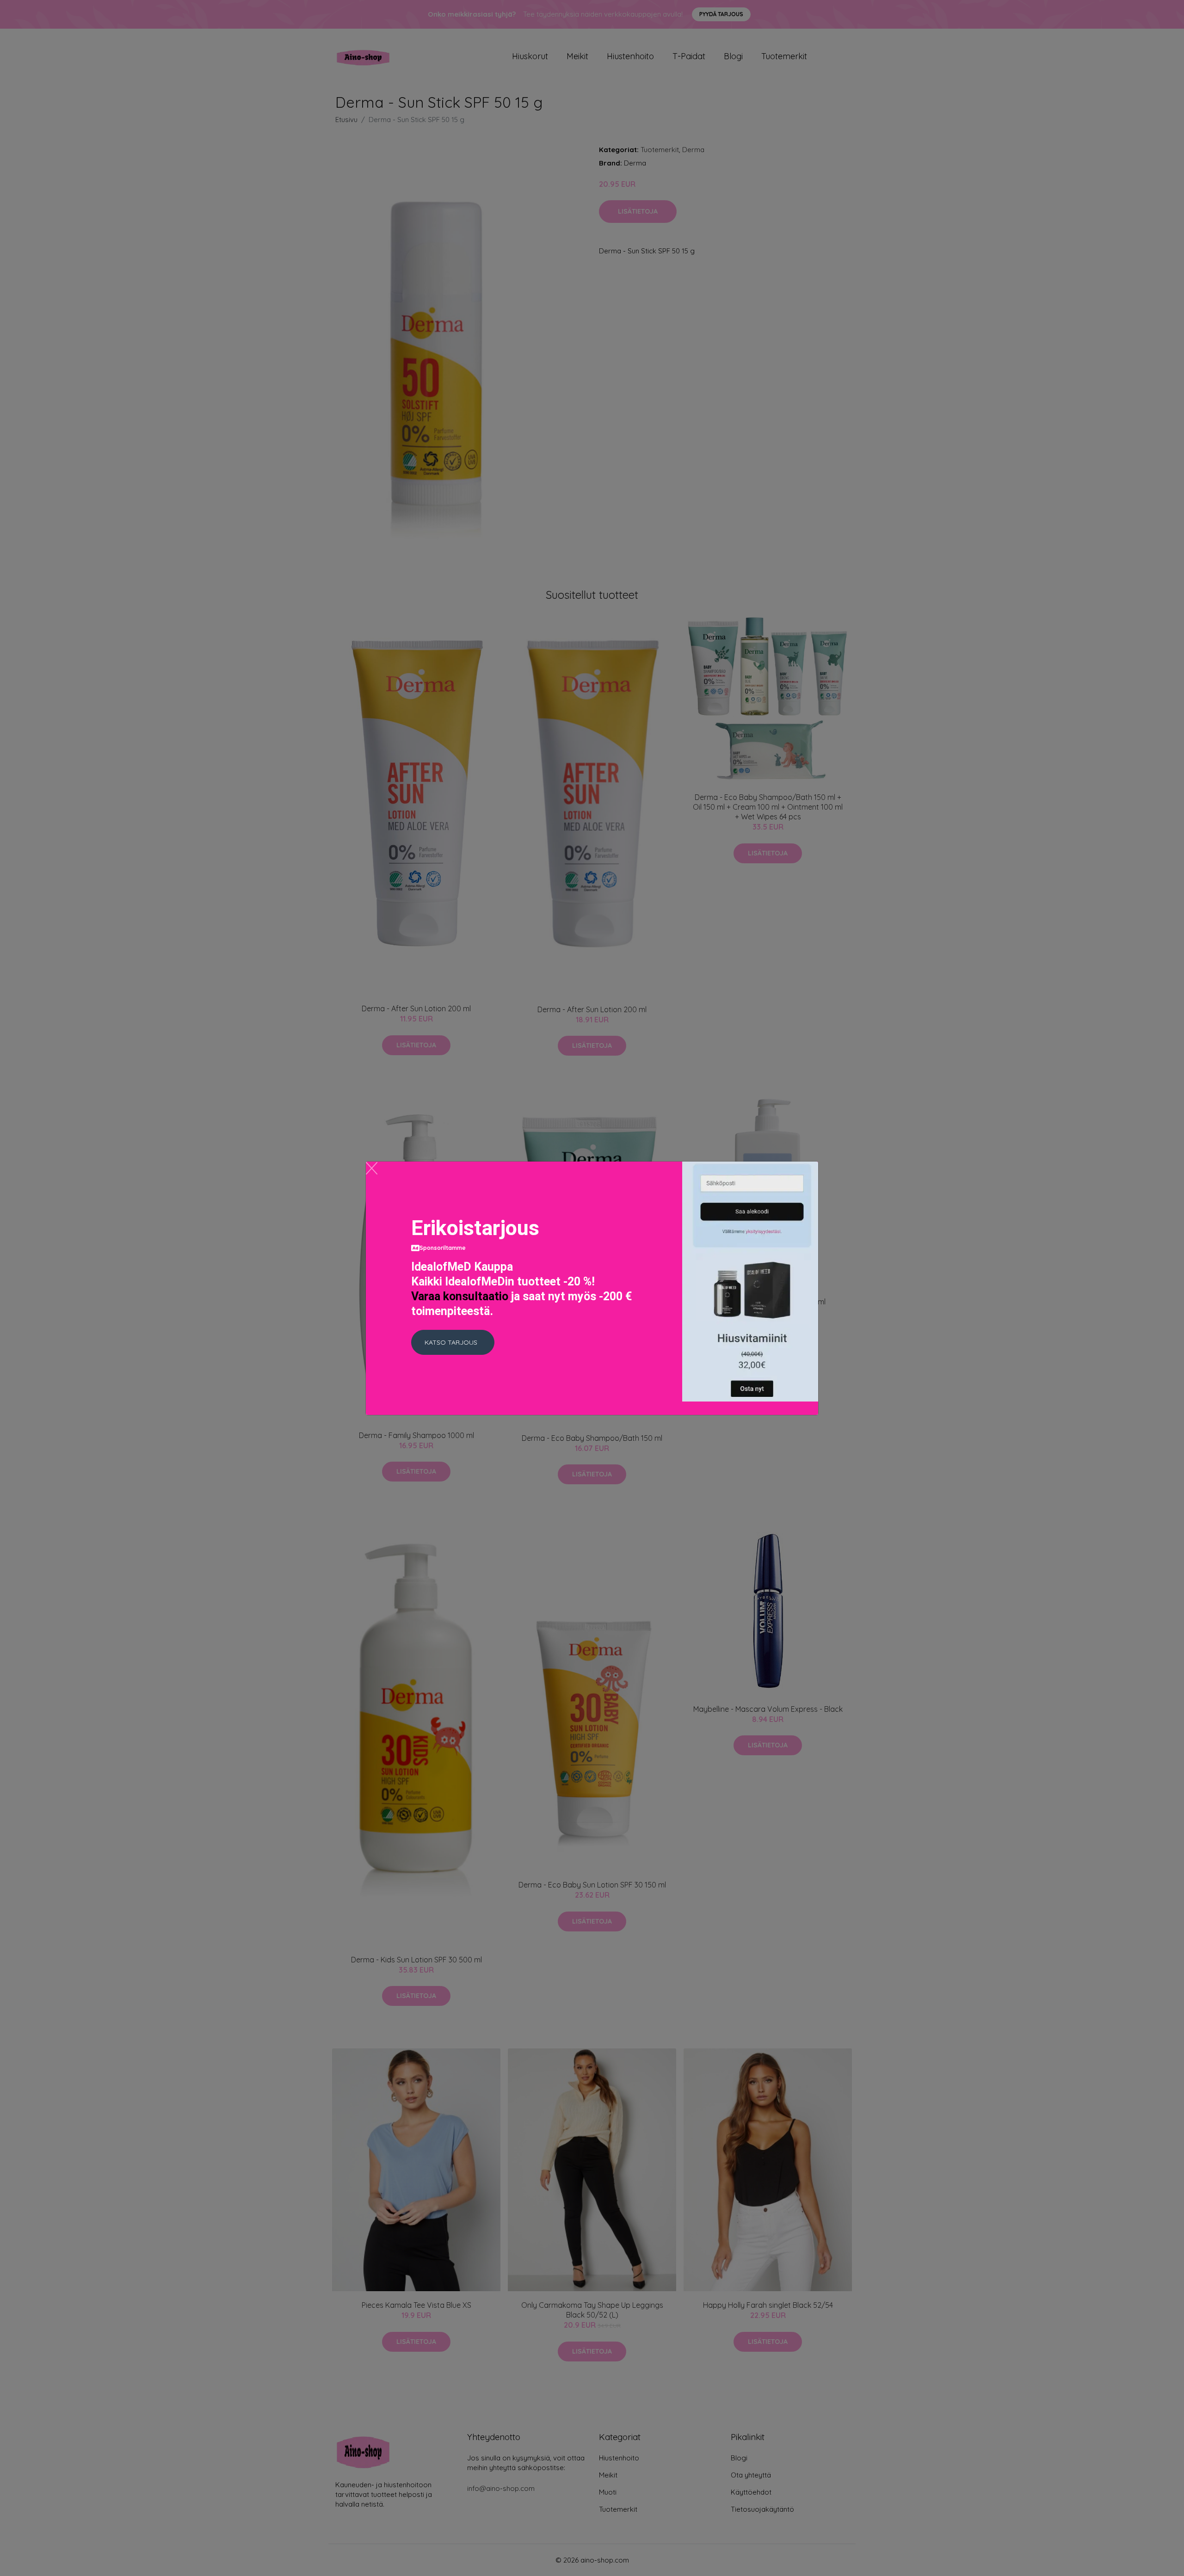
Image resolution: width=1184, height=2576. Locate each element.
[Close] (372, 1168)
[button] (453, 1342)
